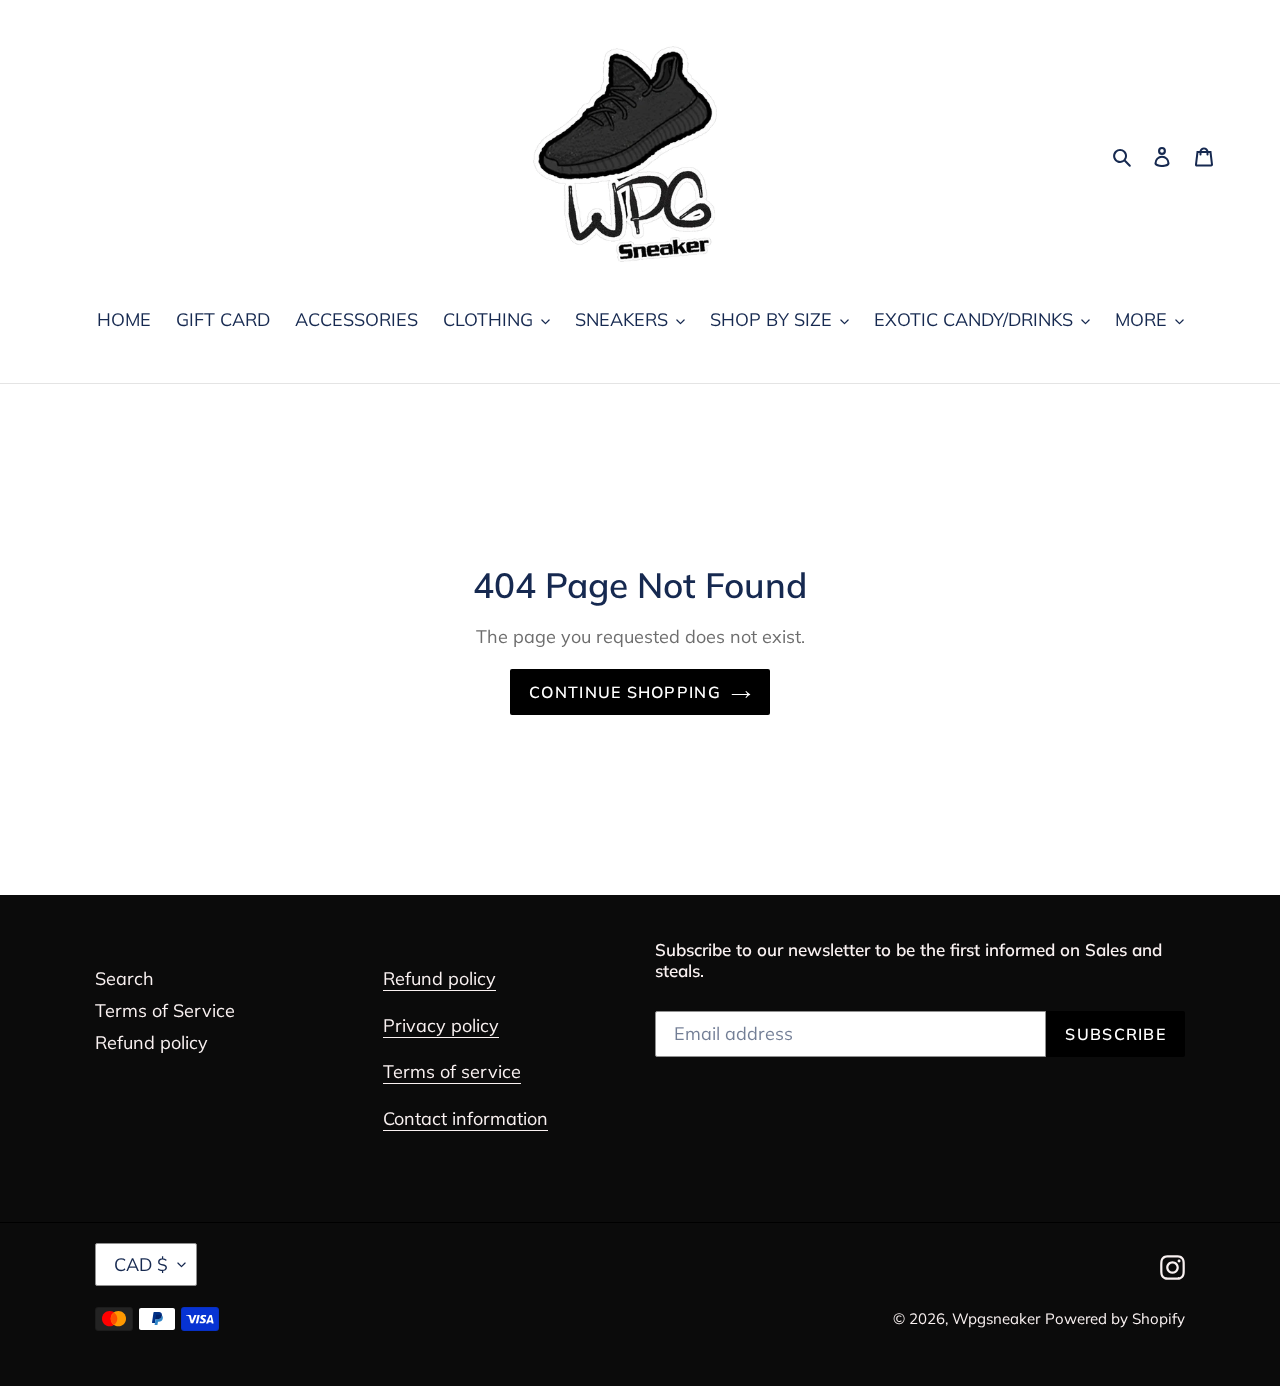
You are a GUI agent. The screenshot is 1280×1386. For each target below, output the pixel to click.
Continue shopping (625, 692)
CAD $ (141, 1264)
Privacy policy (441, 1025)
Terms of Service (165, 1010)
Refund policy (151, 1042)
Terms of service (452, 1071)
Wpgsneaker (996, 1318)
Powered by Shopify (1115, 1318)
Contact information (465, 1118)
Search (124, 978)
